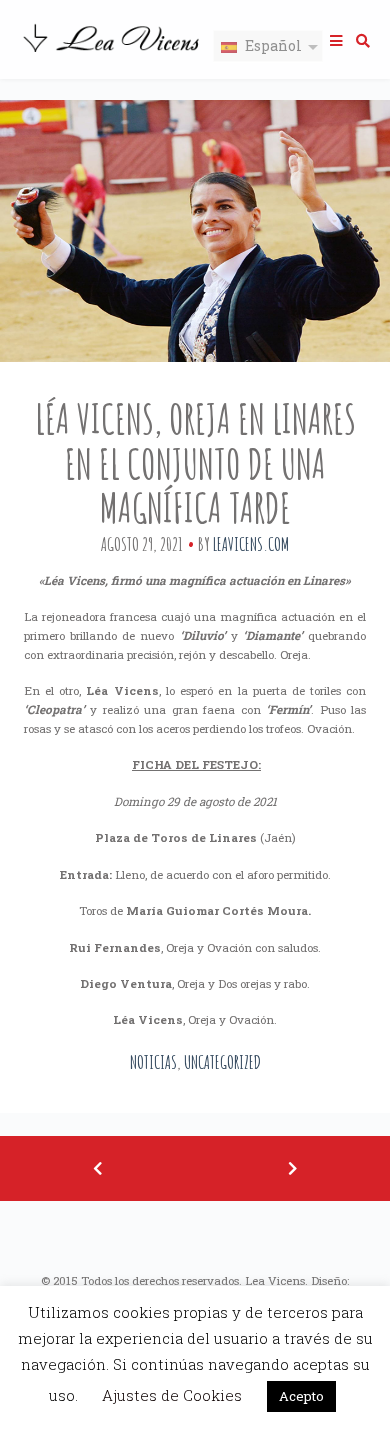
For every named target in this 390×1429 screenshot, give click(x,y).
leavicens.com (251, 544)
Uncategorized (222, 1062)
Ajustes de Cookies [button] (172, 1395)
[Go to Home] (113, 54)
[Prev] (97, 1168)
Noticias (153, 1062)
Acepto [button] (301, 1396)
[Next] (292, 1168)
